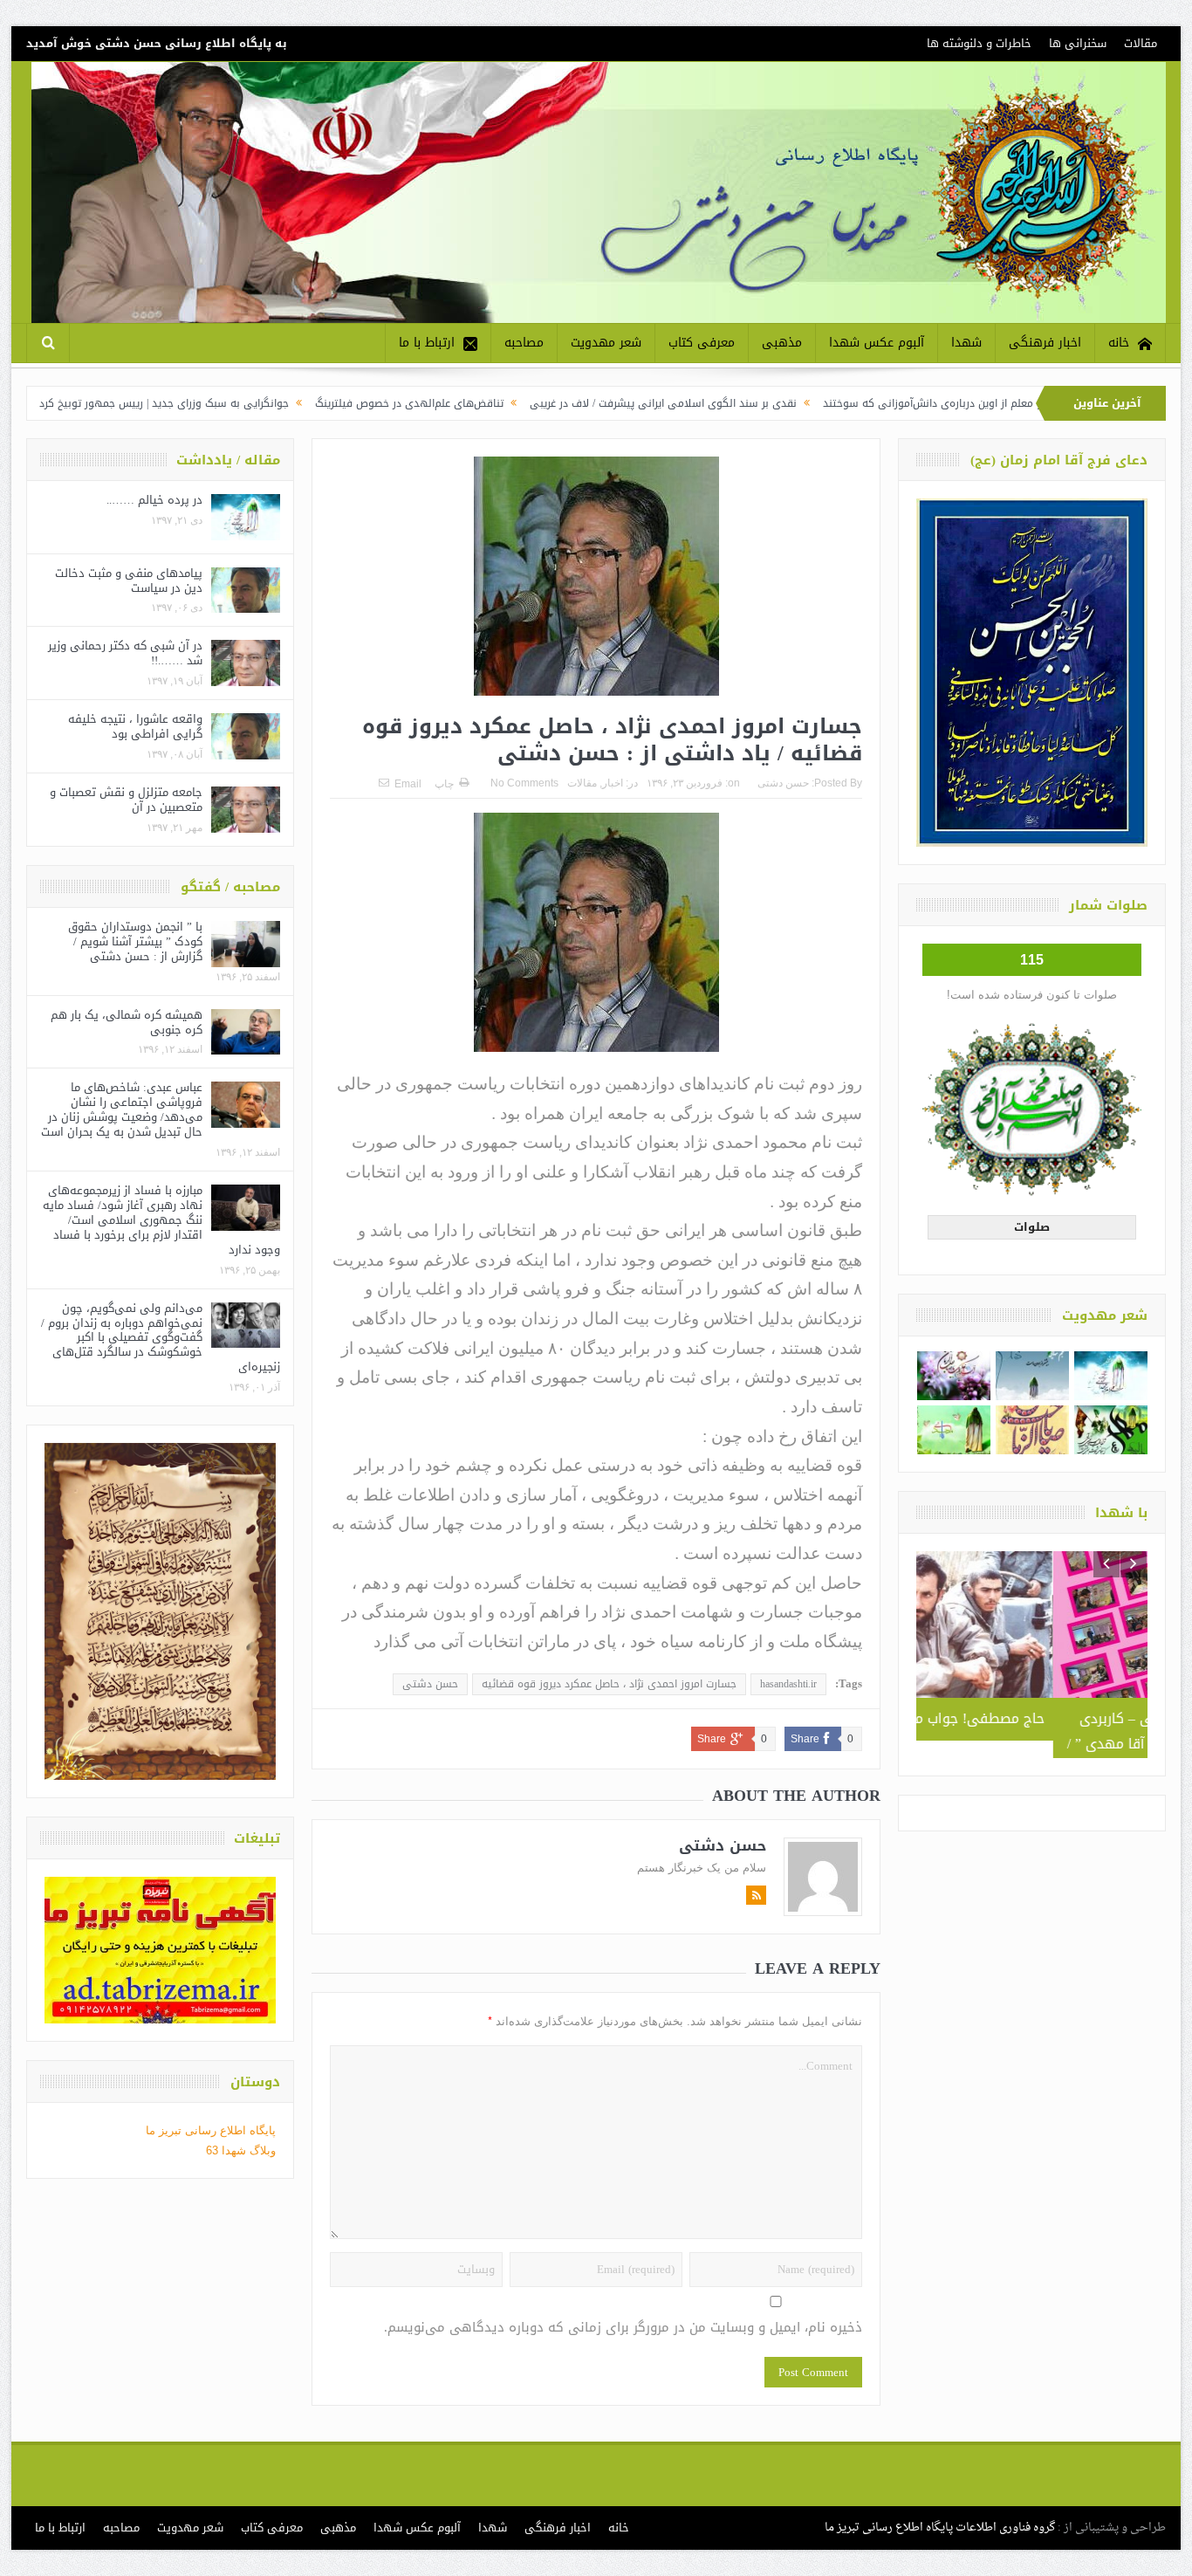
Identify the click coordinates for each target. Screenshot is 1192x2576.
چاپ (444, 784)
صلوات (1032, 1227)
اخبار (613, 783)
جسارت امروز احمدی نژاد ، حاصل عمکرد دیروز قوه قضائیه (609, 1684)
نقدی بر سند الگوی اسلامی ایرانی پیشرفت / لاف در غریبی (771, 403)
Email (408, 784)
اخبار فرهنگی (1045, 343)
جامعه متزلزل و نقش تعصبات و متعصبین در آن (126, 800)
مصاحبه (524, 343)
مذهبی (782, 343)
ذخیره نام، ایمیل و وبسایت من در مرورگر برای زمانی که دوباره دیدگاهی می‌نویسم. (623, 2328)
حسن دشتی (783, 783)
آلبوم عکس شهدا (877, 343)
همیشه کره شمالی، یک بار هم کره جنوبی (127, 1022)
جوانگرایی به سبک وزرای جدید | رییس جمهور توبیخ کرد (271, 403)
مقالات (1141, 43)
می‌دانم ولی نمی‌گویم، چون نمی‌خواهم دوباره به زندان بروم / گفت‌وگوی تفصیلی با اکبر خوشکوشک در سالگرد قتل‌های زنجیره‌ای (161, 1338)
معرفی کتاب (702, 343)
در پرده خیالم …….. (154, 500)
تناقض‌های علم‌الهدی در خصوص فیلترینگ (517, 403)
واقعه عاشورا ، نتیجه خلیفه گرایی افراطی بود (135, 726)
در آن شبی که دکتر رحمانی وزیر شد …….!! (125, 653)
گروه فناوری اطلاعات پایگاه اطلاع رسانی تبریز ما (940, 2528)
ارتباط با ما (427, 343)
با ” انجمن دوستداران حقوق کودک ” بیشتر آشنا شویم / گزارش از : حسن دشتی (135, 941)
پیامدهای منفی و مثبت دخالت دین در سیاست (129, 580)
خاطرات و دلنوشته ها (979, 43)
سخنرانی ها (1078, 43)
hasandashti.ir (788, 1684)
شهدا (966, 343)
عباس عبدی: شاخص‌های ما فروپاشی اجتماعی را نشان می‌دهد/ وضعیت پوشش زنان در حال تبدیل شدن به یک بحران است (122, 1109)
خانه (1119, 343)
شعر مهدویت (606, 343)
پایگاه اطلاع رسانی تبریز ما (211, 2130)
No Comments (524, 783)
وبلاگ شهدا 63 (241, 2150)
